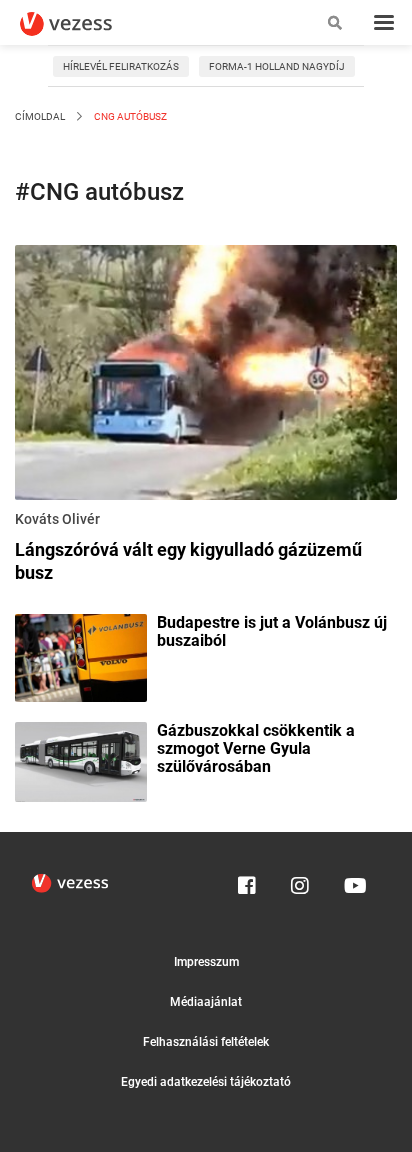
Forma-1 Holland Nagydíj (277, 66)
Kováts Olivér (57, 519)
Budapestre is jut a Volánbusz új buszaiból (272, 632)
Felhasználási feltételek (206, 1042)
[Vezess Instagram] (300, 881)
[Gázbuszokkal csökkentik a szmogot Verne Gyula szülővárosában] (81, 760)
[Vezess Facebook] (247, 881)
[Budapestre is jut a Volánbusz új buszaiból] (81, 656)
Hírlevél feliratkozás (121, 66)
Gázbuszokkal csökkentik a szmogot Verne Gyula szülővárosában (256, 749)
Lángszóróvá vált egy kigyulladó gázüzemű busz (188, 561)
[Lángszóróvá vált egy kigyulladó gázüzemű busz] (206, 376)
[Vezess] (85, 24)
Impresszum (206, 962)
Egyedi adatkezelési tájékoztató (206, 1082)
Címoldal (40, 116)
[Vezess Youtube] (353, 881)
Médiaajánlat (206, 1002)
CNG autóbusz (129, 116)
